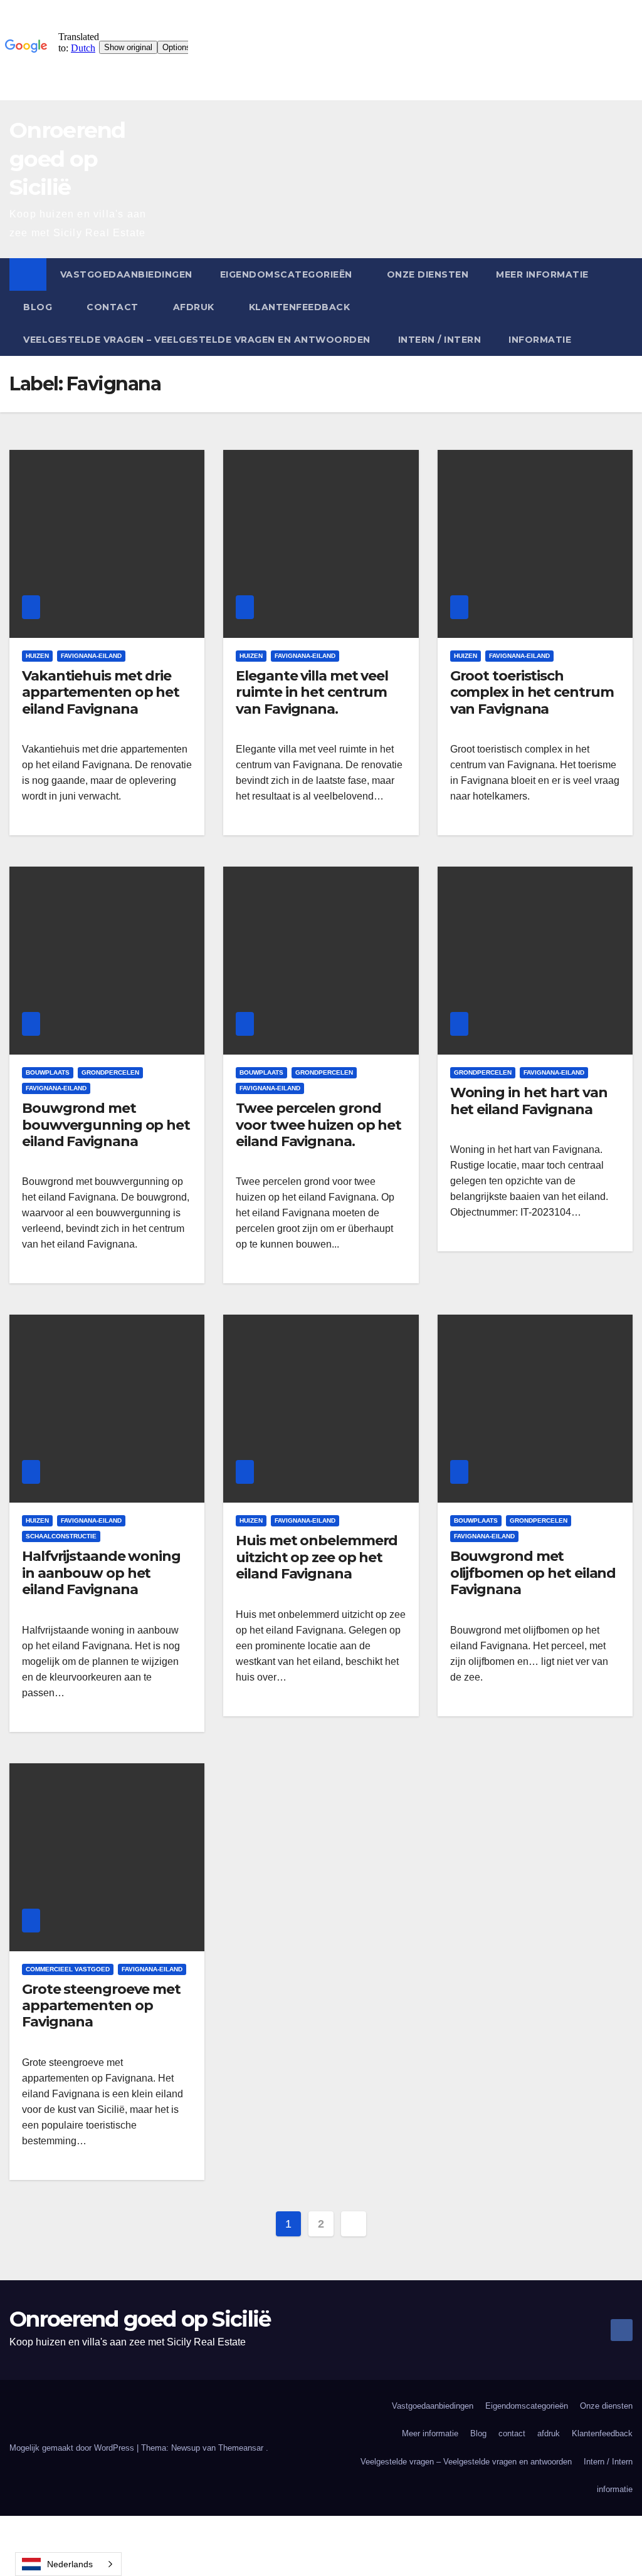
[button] (624, 307)
